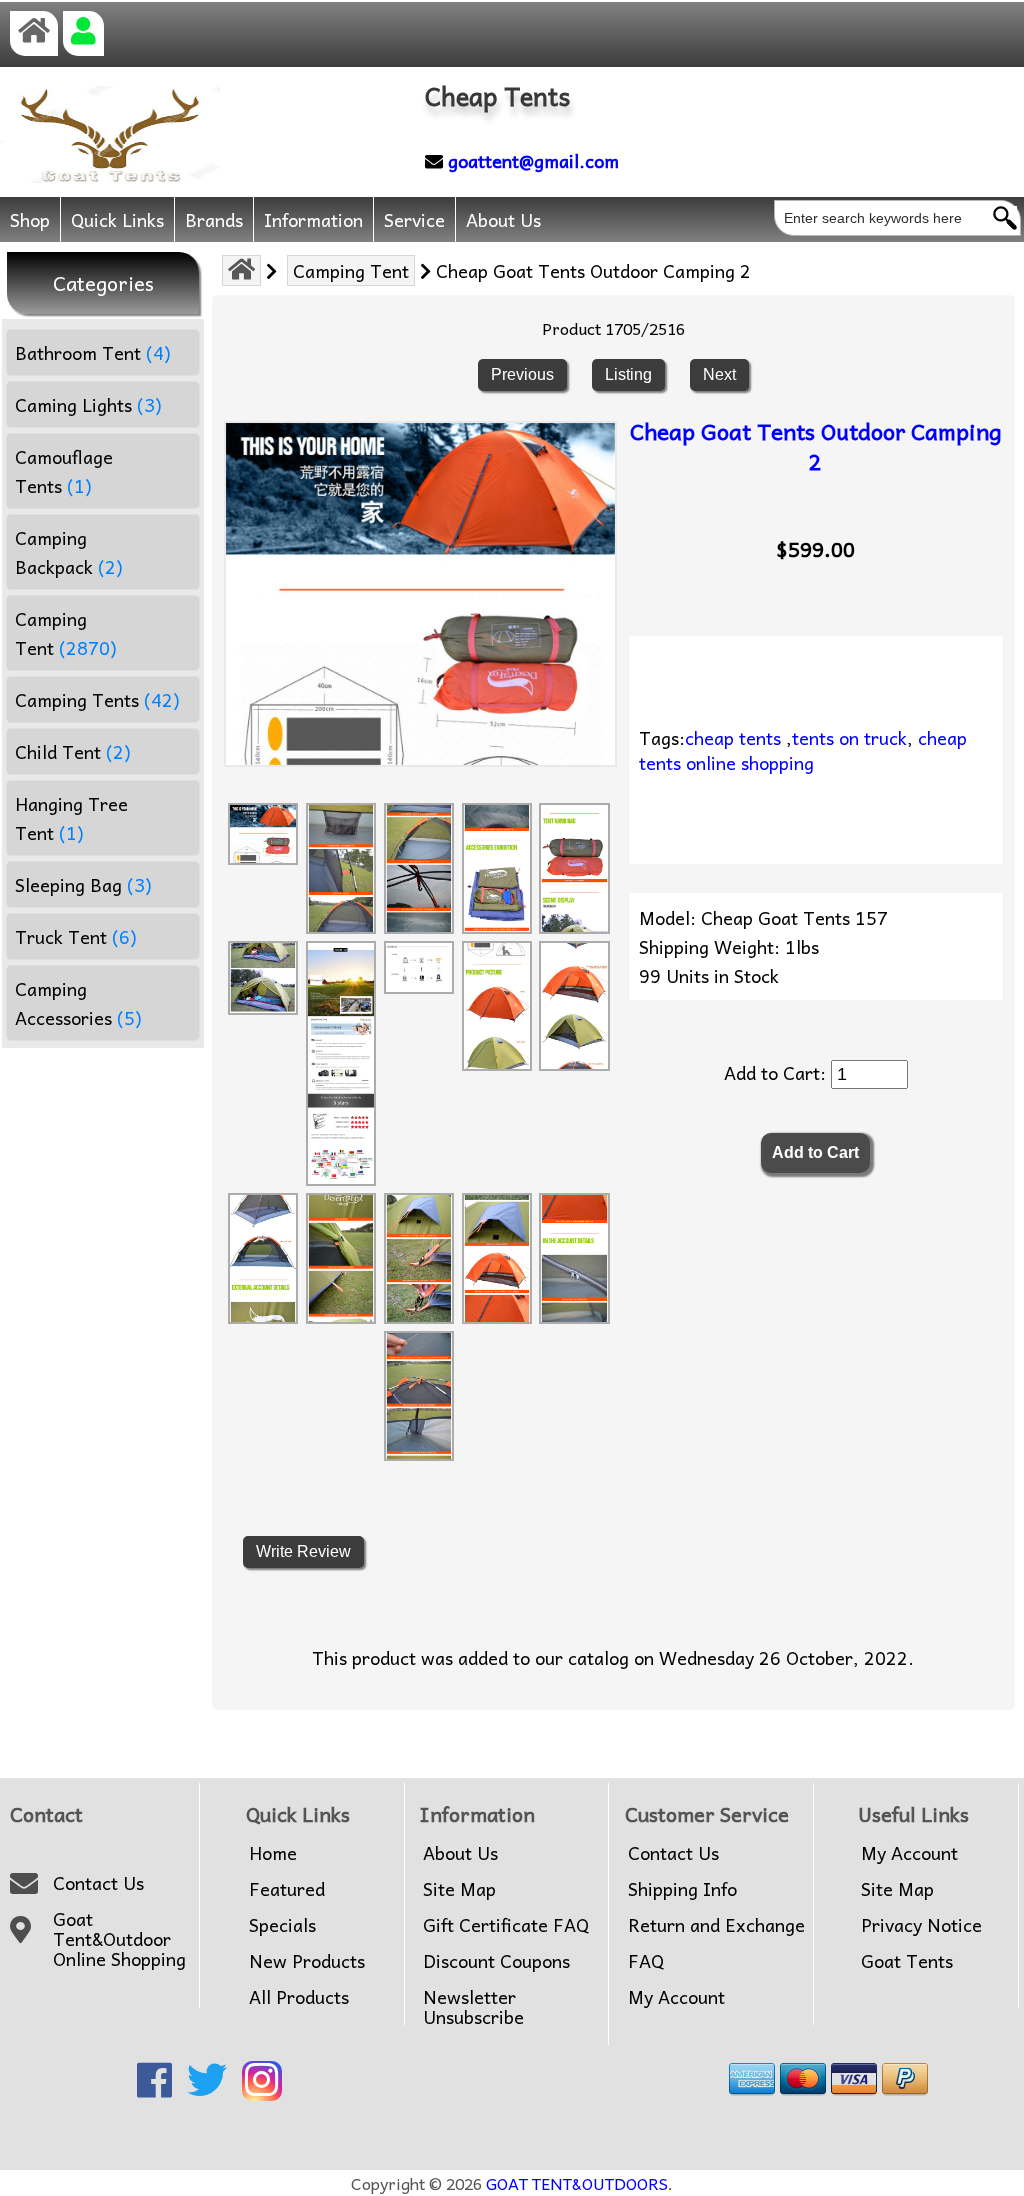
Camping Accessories (78, 1003)
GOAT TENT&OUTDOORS (577, 2183)
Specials (282, 1925)
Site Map (459, 1889)
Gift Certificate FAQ (506, 1925)
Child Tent (73, 751)
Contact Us (98, 1883)
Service (414, 219)
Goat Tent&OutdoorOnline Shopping (119, 1939)
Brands (214, 219)
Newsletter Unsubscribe (473, 2007)
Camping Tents (97, 699)
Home (273, 1853)
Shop (30, 219)
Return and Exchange (716, 1925)
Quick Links (117, 219)
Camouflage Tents (64, 471)
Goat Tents (907, 1961)
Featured (287, 1889)
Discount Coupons (496, 1961)
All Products (299, 1997)
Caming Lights (88, 404)
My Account (676, 1997)
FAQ (646, 1961)
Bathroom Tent (93, 352)
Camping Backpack (69, 552)
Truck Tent (76, 936)
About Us (503, 219)
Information (313, 219)
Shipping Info (682, 1889)
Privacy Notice (921, 1925)
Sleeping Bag (83, 884)
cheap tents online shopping (803, 750)
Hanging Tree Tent (71, 818)
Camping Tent (351, 270)
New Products (307, 1961)
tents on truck (849, 737)
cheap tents (733, 737)
